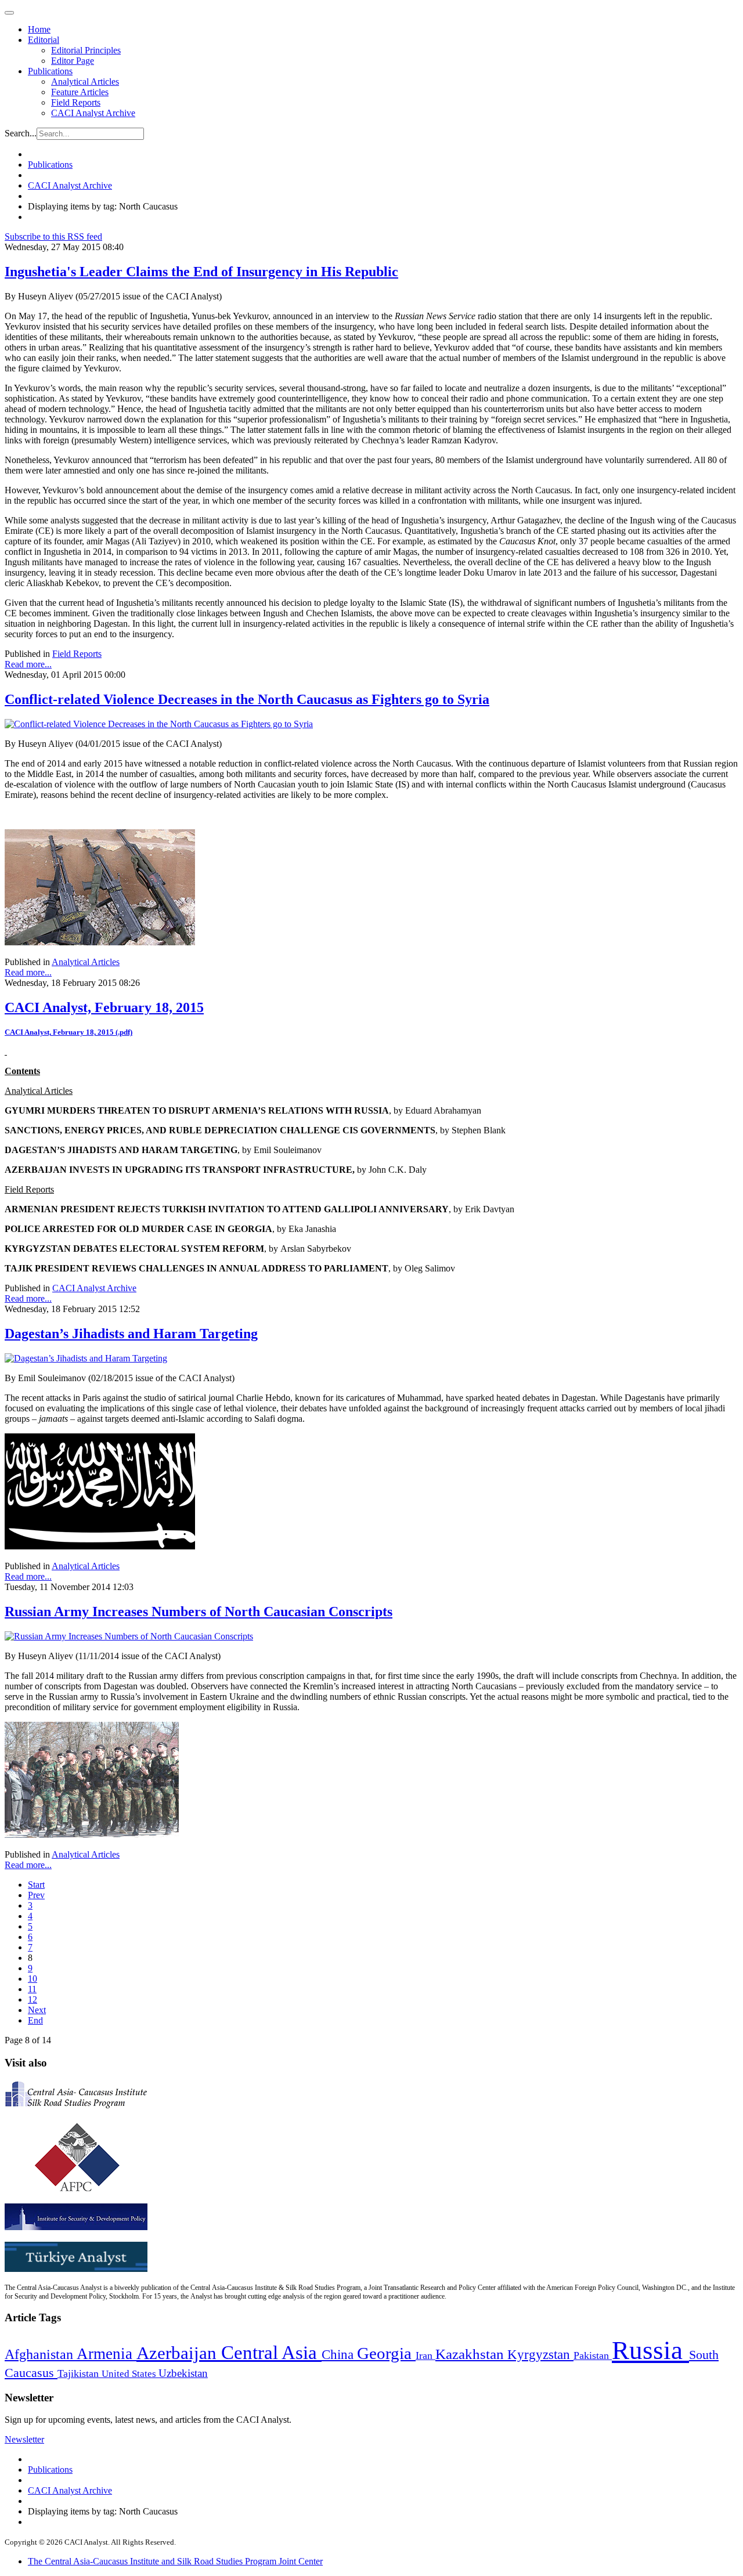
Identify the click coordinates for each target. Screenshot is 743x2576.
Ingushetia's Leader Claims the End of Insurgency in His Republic (201, 272)
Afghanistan (41, 2354)
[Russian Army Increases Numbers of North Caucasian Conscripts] (129, 1636)
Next (37, 2010)
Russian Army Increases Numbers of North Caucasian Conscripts (199, 1612)
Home (39, 29)
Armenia (107, 2354)
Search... (21, 133)
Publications (50, 71)
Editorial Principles (86, 50)
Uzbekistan (183, 2373)
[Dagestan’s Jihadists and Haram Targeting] (86, 1358)
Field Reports (76, 102)
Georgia (386, 2353)
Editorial (44, 40)
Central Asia (271, 2352)
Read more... (28, 664)
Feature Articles (80, 92)
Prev (36, 1895)
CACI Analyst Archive (93, 113)
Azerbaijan (179, 2353)
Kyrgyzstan (540, 2355)
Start (36, 1885)
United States (130, 2374)
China (339, 2355)
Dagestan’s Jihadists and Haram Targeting (131, 1334)
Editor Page (73, 61)
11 (32, 1989)
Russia (650, 2350)
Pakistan (593, 2355)
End (35, 2020)
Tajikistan (80, 2373)
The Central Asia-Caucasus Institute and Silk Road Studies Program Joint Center (175, 2561)
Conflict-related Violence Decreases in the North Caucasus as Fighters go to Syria (247, 699)
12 (33, 1999)
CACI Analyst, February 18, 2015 (104, 1007)
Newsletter (24, 2439)
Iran (425, 2355)
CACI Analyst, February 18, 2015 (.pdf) (68, 1032)
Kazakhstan (471, 2354)
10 (33, 1979)
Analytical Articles (85, 82)
